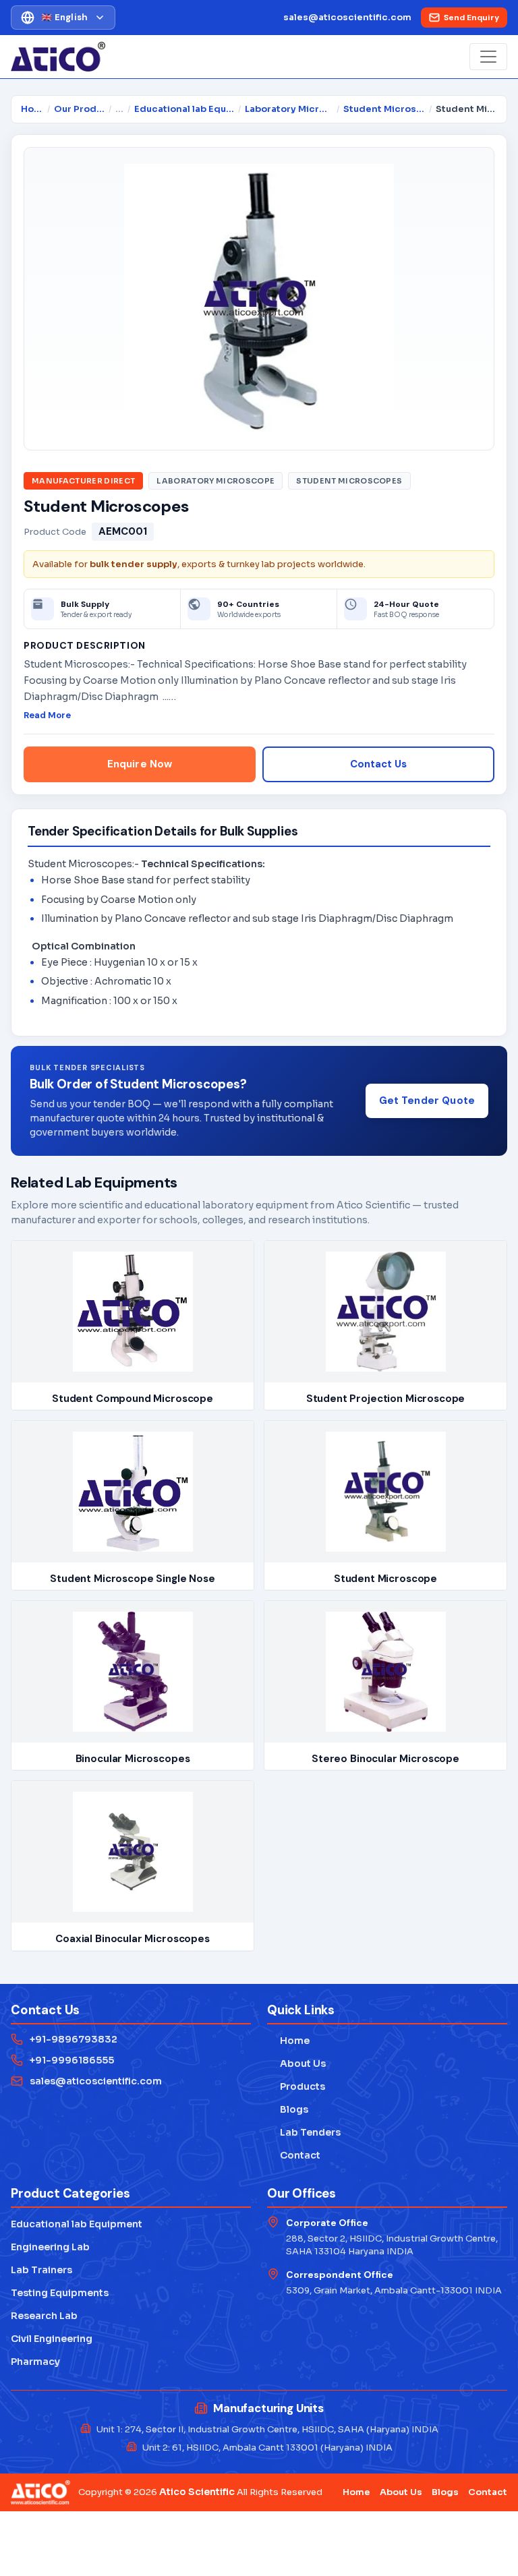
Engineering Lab (50, 2247)
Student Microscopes (384, 109)
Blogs (288, 2109)
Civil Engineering (52, 2339)
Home (32, 109)
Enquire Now (140, 764)
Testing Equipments (60, 2293)
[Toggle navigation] (488, 57)
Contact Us (378, 764)
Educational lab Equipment (184, 109)
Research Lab (44, 2316)
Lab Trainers (41, 2270)
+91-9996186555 (72, 2060)
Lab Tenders (304, 2132)
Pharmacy (35, 2362)
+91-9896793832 (74, 2039)
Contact (294, 2155)
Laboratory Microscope (289, 109)
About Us (296, 2063)
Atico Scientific (197, 2492)
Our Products (79, 109)
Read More (47, 715)
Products (296, 2086)
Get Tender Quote (427, 1101)
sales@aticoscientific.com (347, 17)
